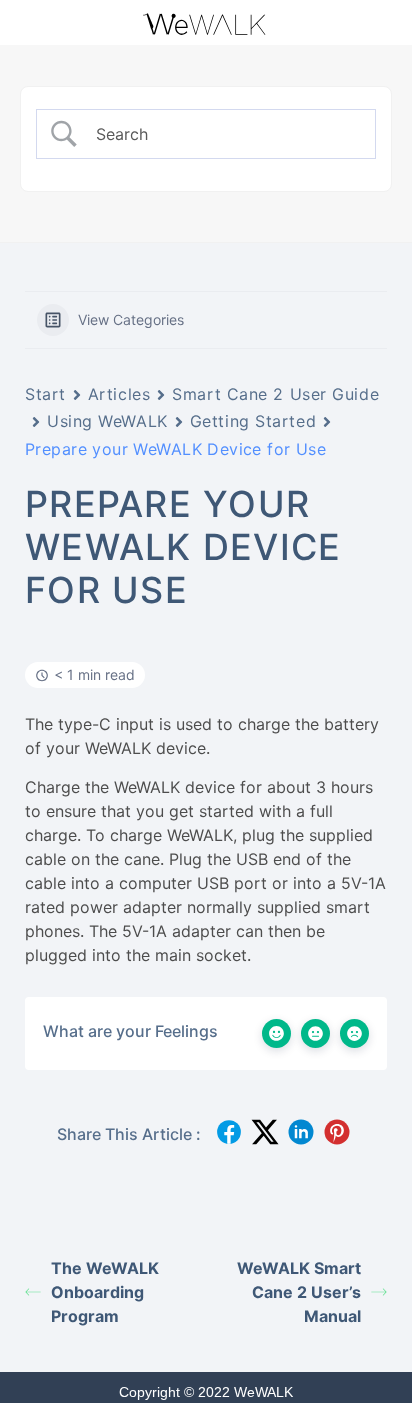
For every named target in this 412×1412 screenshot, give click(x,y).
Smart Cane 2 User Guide (275, 394)
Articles (119, 394)
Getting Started (253, 421)
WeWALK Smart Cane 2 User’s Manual (299, 1292)
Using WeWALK (107, 421)
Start (45, 394)
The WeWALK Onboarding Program (105, 1292)
